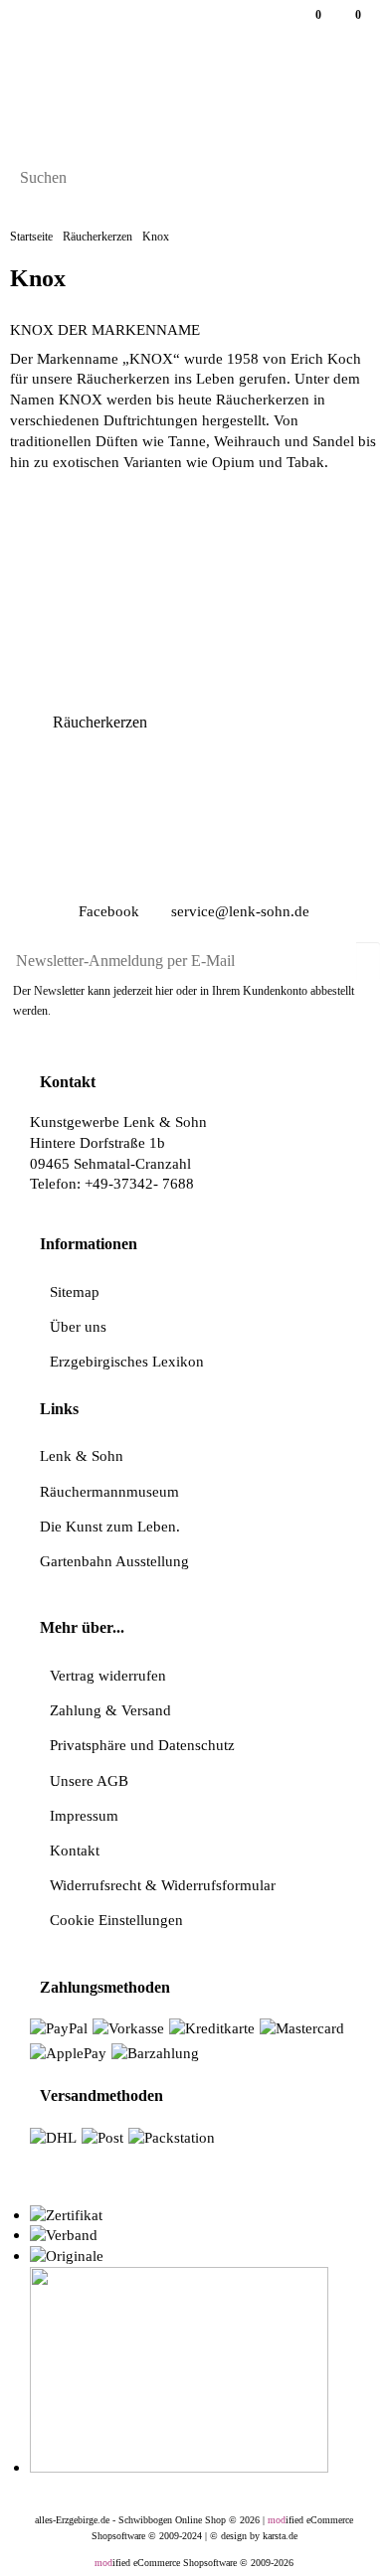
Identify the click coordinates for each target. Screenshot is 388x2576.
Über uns (78, 1326)
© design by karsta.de (254, 2536)
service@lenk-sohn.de (238, 911)
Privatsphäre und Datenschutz (142, 1745)
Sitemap (75, 1291)
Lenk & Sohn (82, 1455)
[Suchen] (356, 179)
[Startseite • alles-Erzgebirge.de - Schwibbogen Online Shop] (184, 99)
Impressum (84, 1815)
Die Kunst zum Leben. (110, 1526)
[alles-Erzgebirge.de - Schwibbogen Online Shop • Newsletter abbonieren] (368, 953)
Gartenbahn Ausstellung (114, 1561)
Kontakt (75, 1850)
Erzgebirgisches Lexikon (127, 1361)
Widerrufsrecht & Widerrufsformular (163, 1885)
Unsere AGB (89, 1780)
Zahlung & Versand (110, 1710)
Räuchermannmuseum (109, 1491)
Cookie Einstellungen (116, 1920)
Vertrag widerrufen (108, 1675)
